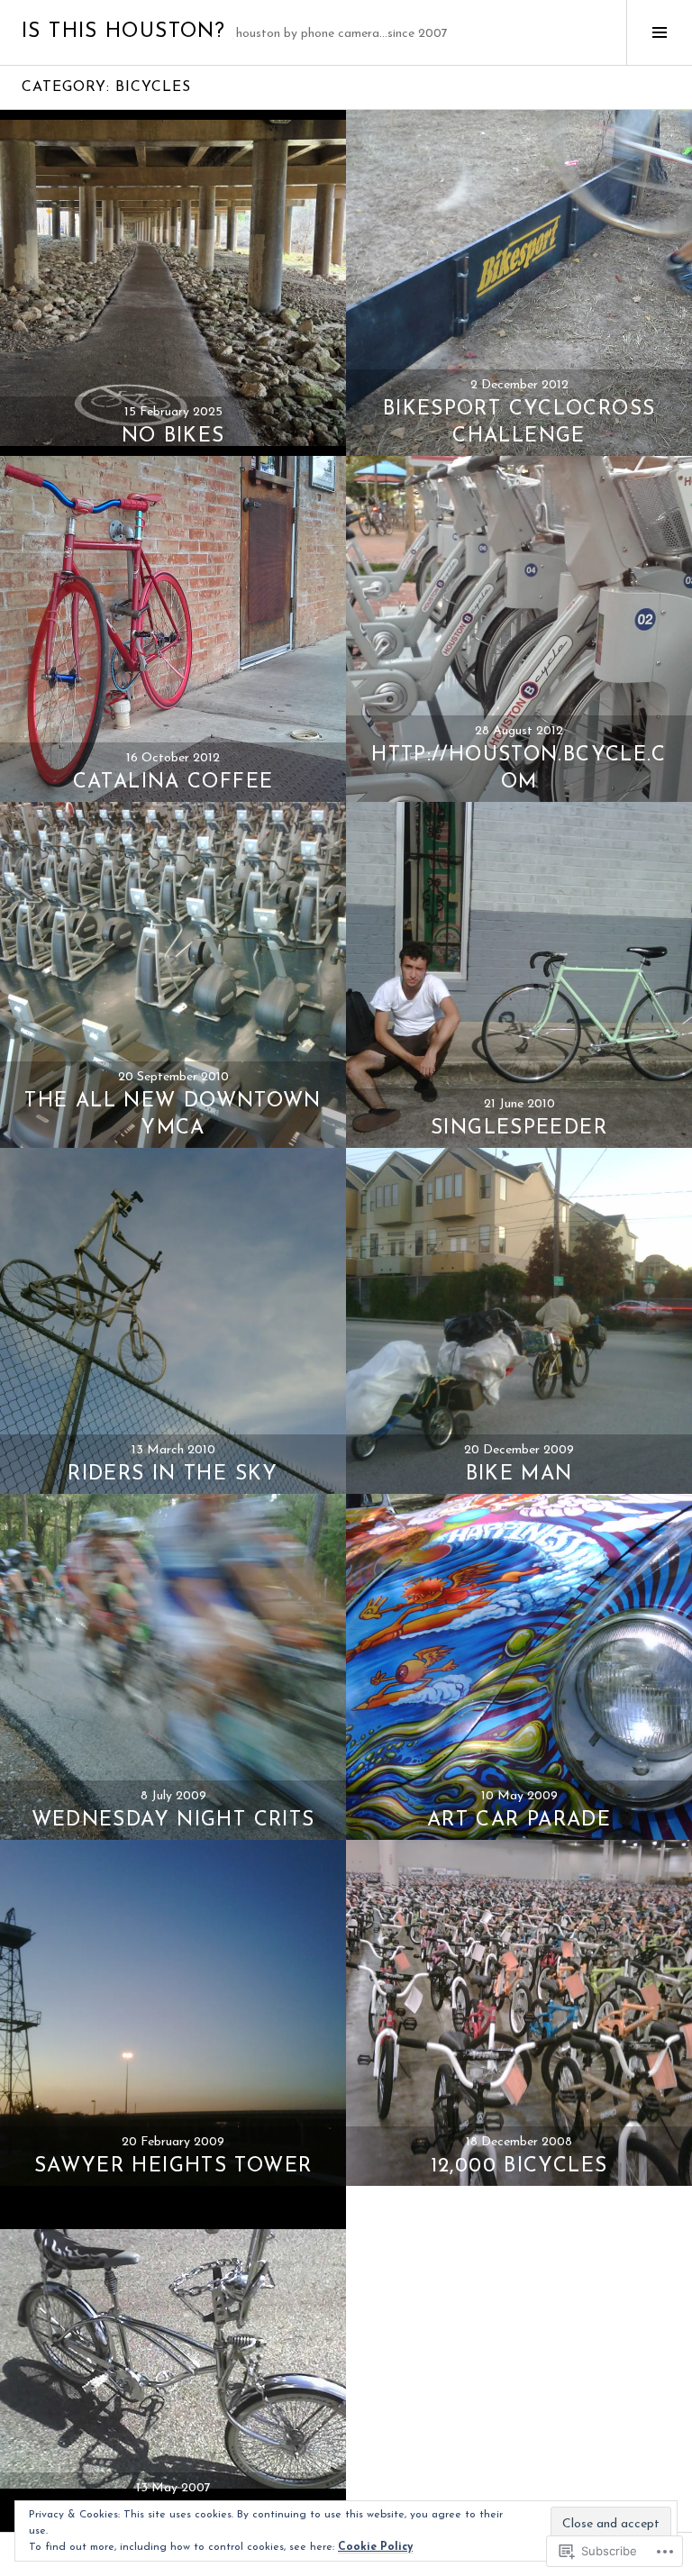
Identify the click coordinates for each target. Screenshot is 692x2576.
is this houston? (123, 32)
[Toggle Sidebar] (659, 32)
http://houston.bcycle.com (519, 769)
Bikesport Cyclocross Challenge (519, 423)
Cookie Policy (375, 2547)
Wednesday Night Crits (173, 1820)
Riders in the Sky (173, 1475)
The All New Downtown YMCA (173, 1115)
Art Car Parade (519, 1820)
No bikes (173, 437)
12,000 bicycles (519, 2166)
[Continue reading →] (173, 283)
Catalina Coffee (173, 783)
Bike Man (519, 1475)
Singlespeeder (519, 1129)
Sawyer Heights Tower (173, 2166)
